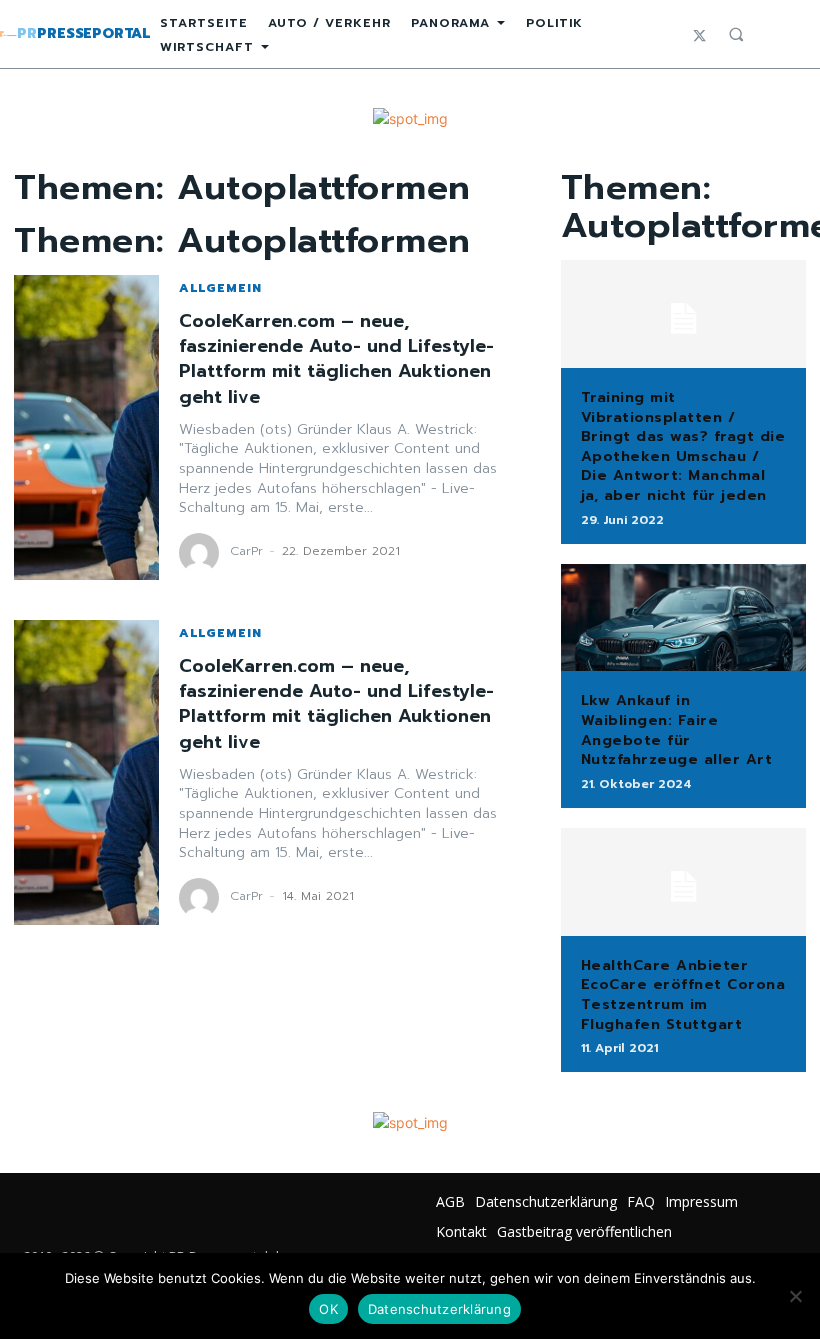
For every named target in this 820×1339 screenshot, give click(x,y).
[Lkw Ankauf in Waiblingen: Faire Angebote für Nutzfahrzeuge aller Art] (683, 618)
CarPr (246, 551)
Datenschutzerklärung (439, 1309)
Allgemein (220, 288)
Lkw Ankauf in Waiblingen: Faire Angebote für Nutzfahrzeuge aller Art (677, 730)
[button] (736, 34)
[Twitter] (699, 34)
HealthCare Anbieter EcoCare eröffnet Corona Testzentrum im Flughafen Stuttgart (683, 995)
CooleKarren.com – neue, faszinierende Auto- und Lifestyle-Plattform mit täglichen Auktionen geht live (336, 359)
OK (328, 1309)
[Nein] (795, 1296)
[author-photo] (202, 553)
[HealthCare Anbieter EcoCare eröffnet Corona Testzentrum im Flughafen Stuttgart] (683, 882)
